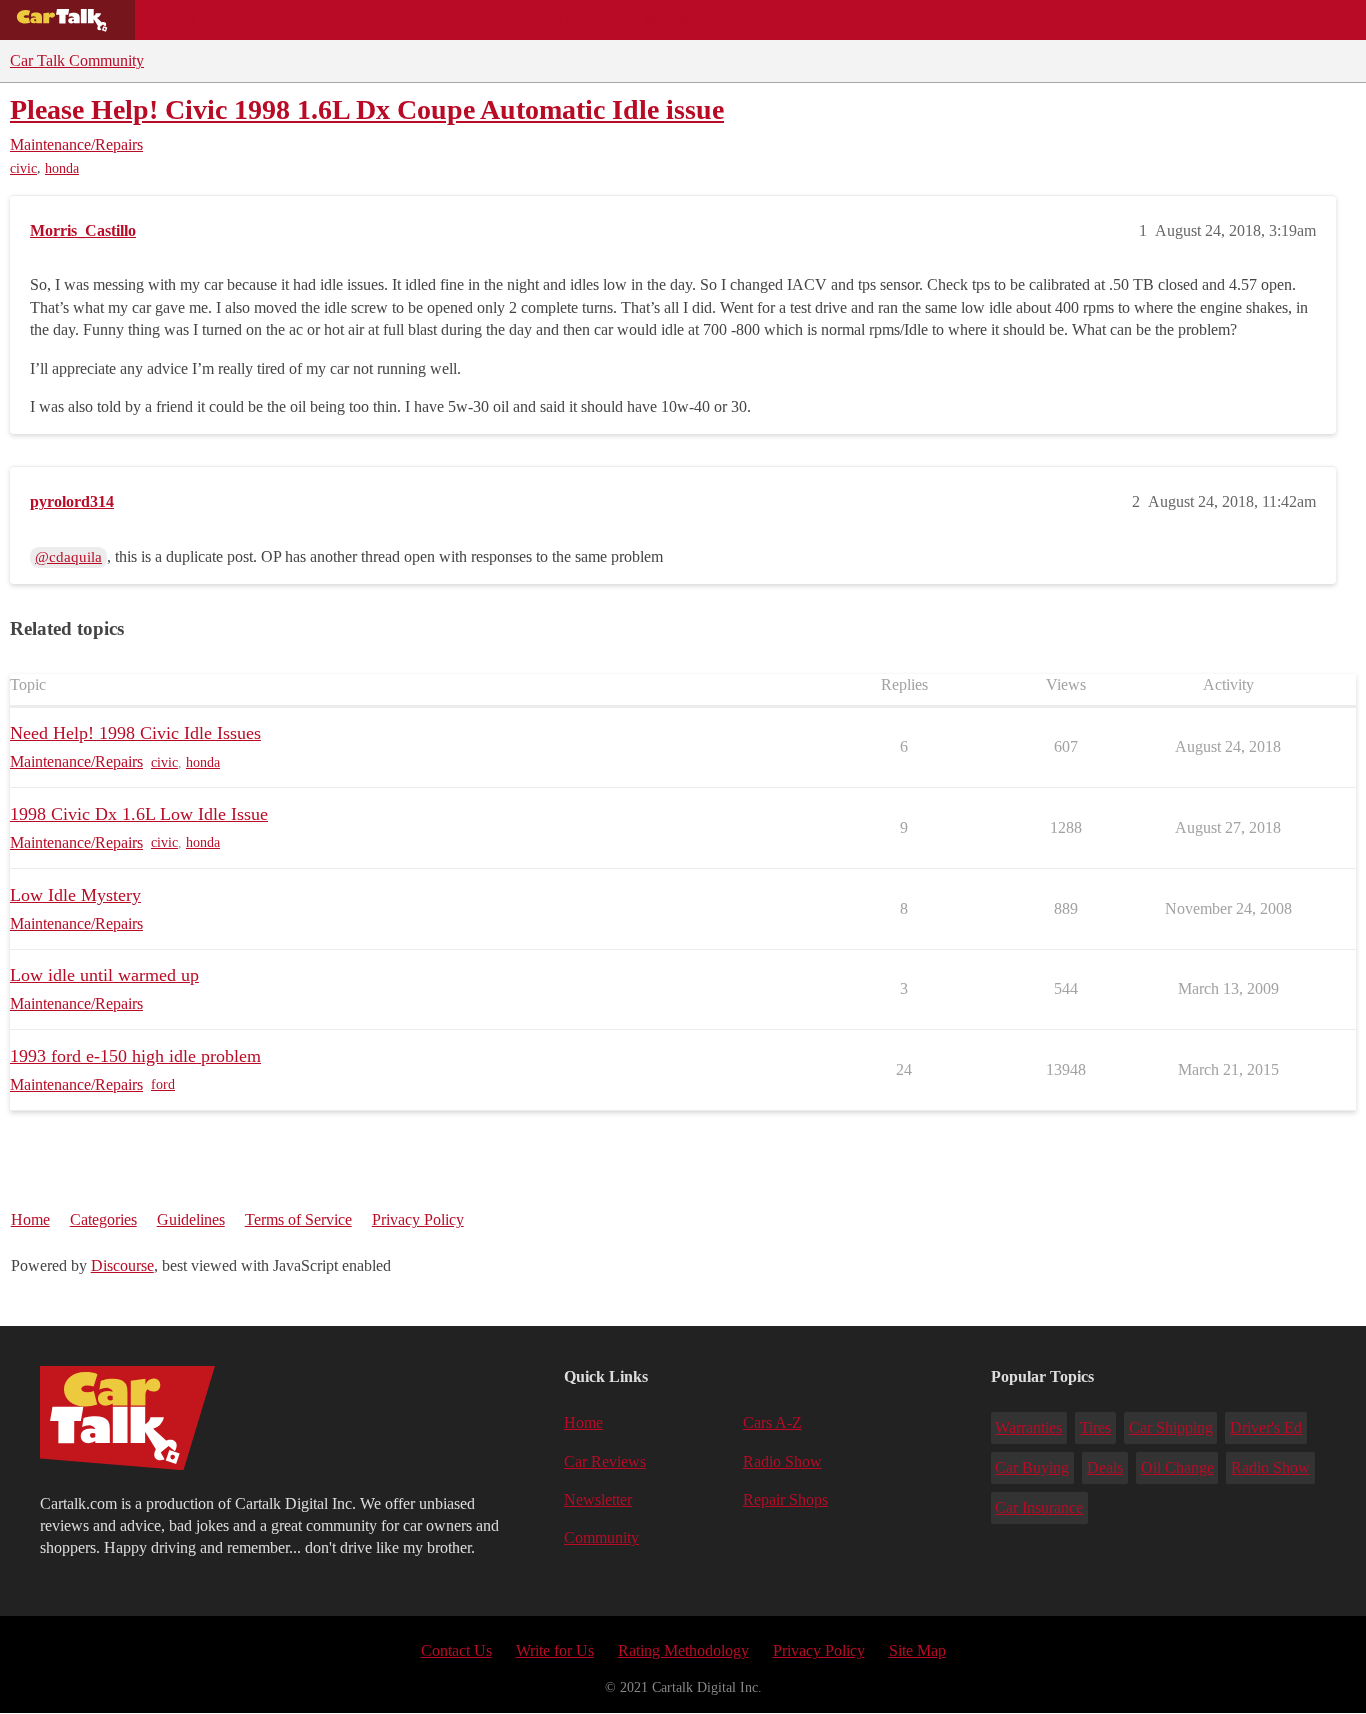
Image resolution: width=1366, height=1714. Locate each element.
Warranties (1028, 1427)
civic (23, 168)
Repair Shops (546, 20)
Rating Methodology (683, 1650)
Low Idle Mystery (75, 895)
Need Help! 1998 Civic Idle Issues (135, 733)
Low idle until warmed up (104, 975)
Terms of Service (298, 1219)
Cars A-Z (777, 20)
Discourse (122, 1265)
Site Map (917, 1650)
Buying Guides (206, 20)
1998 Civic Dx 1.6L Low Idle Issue (139, 814)
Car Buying (1032, 1467)
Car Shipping (1171, 1427)
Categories (103, 1219)
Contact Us (456, 1650)
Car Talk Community (77, 60)
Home (30, 1219)
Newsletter (598, 1499)
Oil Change (1177, 1467)
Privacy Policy (418, 1219)
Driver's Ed (1266, 1427)
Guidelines (191, 1219)
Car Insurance (1039, 1507)
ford (163, 1084)
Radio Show (782, 1461)
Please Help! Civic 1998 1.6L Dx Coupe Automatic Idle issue (367, 109)
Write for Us (555, 1650)
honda (62, 168)
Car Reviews (418, 20)
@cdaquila (68, 557)
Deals (316, 20)
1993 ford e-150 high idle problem (135, 1056)
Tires (1095, 1427)
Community (670, 20)
